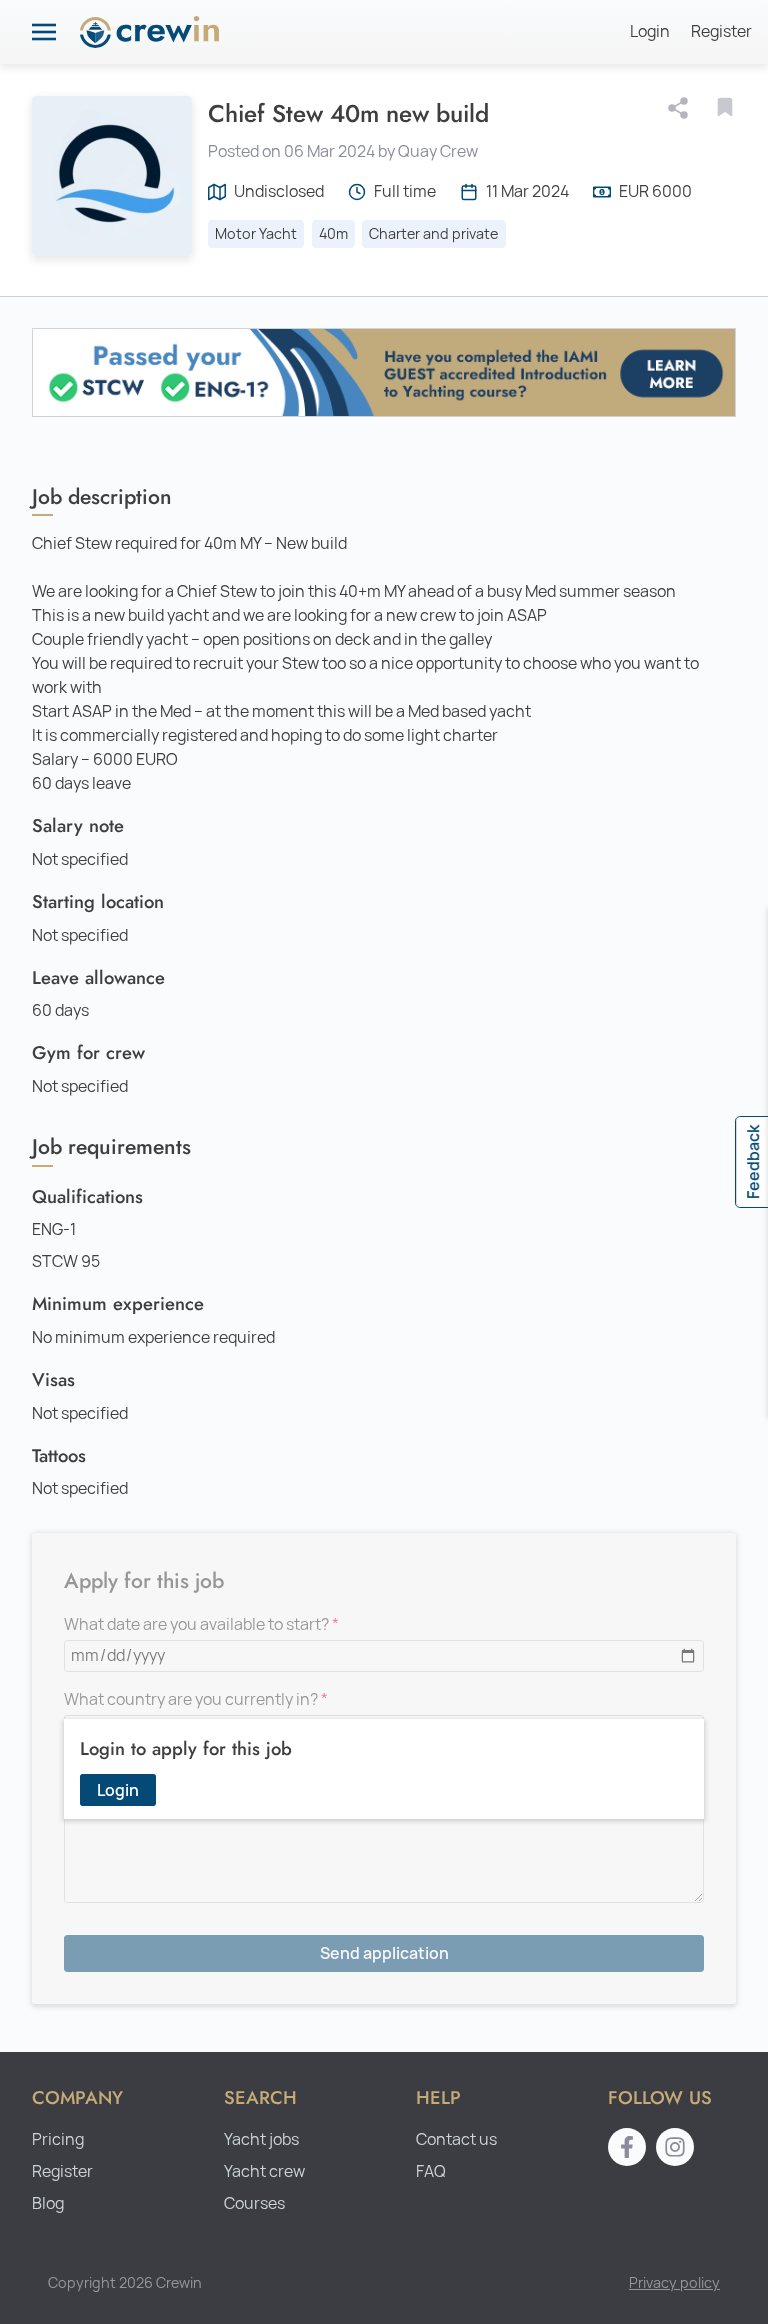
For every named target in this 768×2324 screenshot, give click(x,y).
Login (650, 31)
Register (721, 31)
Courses (254, 2203)
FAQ (431, 2171)
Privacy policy (674, 2282)
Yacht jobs (261, 2139)
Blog (48, 2203)
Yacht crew (264, 2171)
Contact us (456, 2139)
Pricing (58, 2139)
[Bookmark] (725, 107)
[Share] (682, 108)
